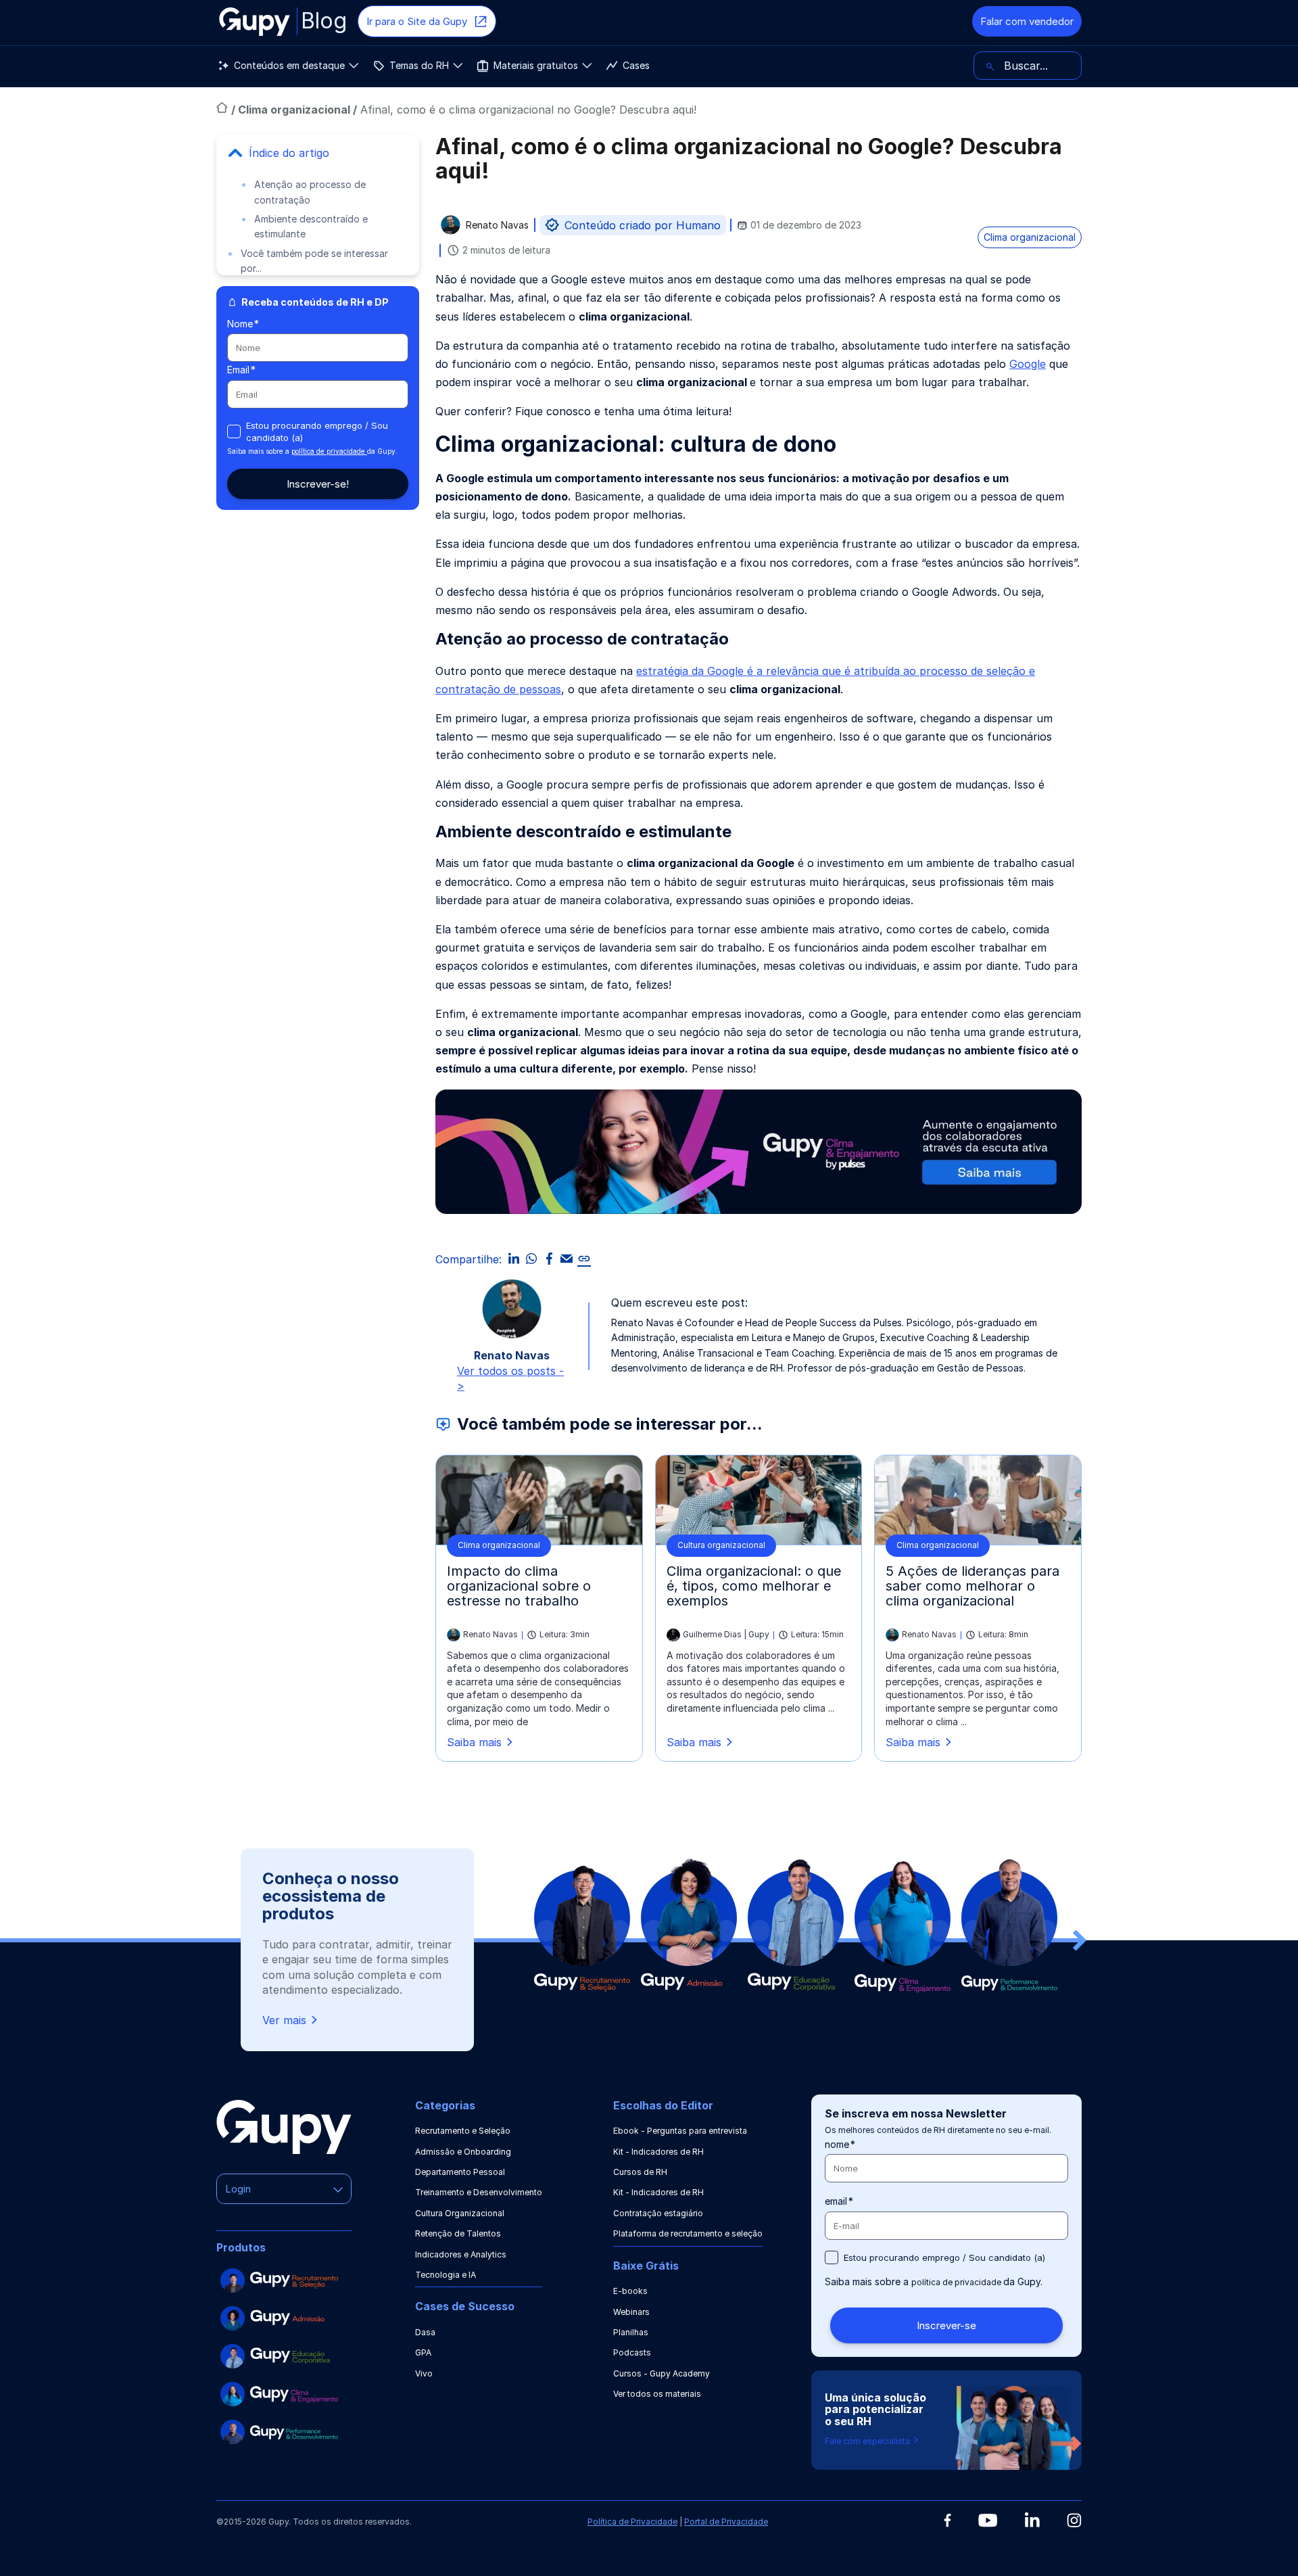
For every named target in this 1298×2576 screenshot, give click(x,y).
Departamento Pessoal (460, 2172)
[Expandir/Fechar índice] (235, 153)
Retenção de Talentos (458, 2233)
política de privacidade (329, 451)
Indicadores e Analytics (461, 2254)
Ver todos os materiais (657, 2394)
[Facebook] (947, 2521)
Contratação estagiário (658, 2213)
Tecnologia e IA (446, 2275)
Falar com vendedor (1027, 21)
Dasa (425, 2332)
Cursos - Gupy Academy (662, 2373)
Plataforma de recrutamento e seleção (688, 2233)
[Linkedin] (1032, 2520)
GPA (423, 2352)
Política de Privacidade (632, 2522)
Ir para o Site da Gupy (417, 21)
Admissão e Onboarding (463, 2152)
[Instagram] (1074, 2520)
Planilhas (631, 2332)
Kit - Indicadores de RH (658, 2152)
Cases (636, 65)
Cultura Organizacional (460, 2213)
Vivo (424, 2373)
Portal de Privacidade (726, 2522)
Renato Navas (497, 226)
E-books (630, 2291)
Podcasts (632, 2352)
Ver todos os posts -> (510, 1378)
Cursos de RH (640, 2172)
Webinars (631, 2312)
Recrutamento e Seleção (463, 2131)
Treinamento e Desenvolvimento (479, 2192)
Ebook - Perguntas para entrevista (680, 2131)
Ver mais (284, 2020)
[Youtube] (988, 2521)
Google (1028, 364)
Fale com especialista (868, 2441)
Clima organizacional (295, 110)
